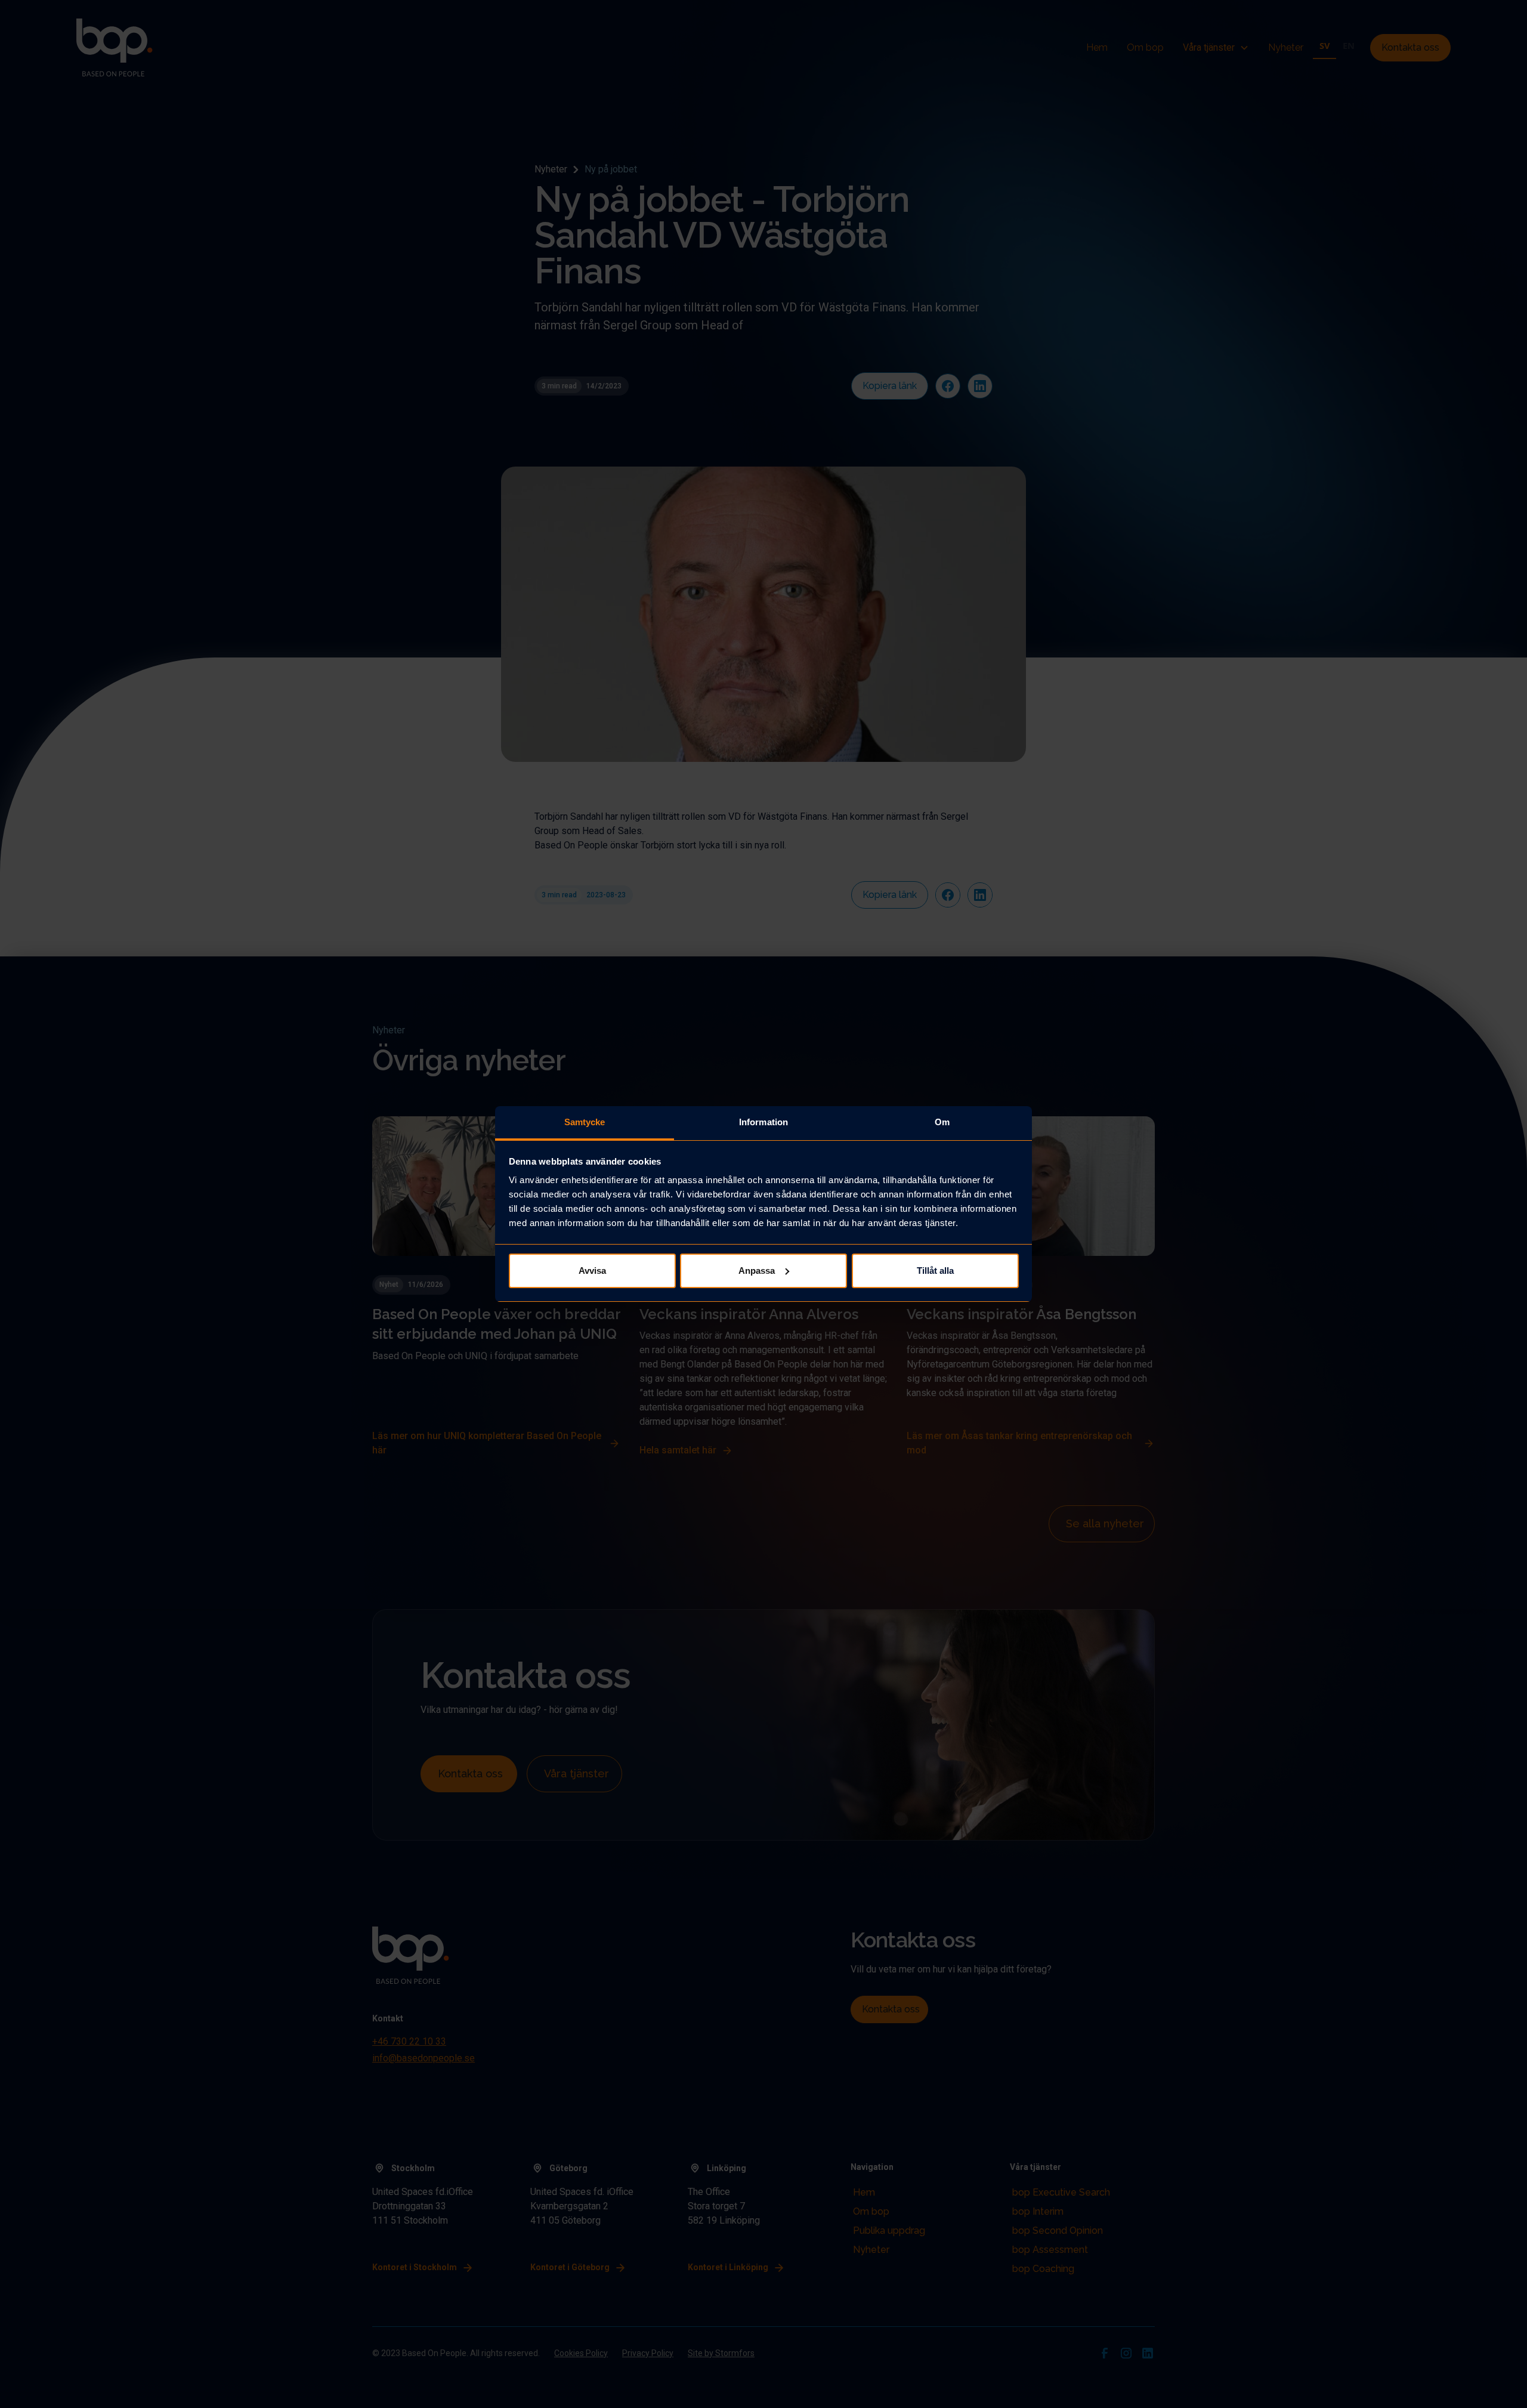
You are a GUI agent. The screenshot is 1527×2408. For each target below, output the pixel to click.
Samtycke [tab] (585, 1122)
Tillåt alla (935, 1271)
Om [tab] (942, 1122)
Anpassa (757, 1271)
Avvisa (592, 1271)
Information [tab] (763, 1122)
